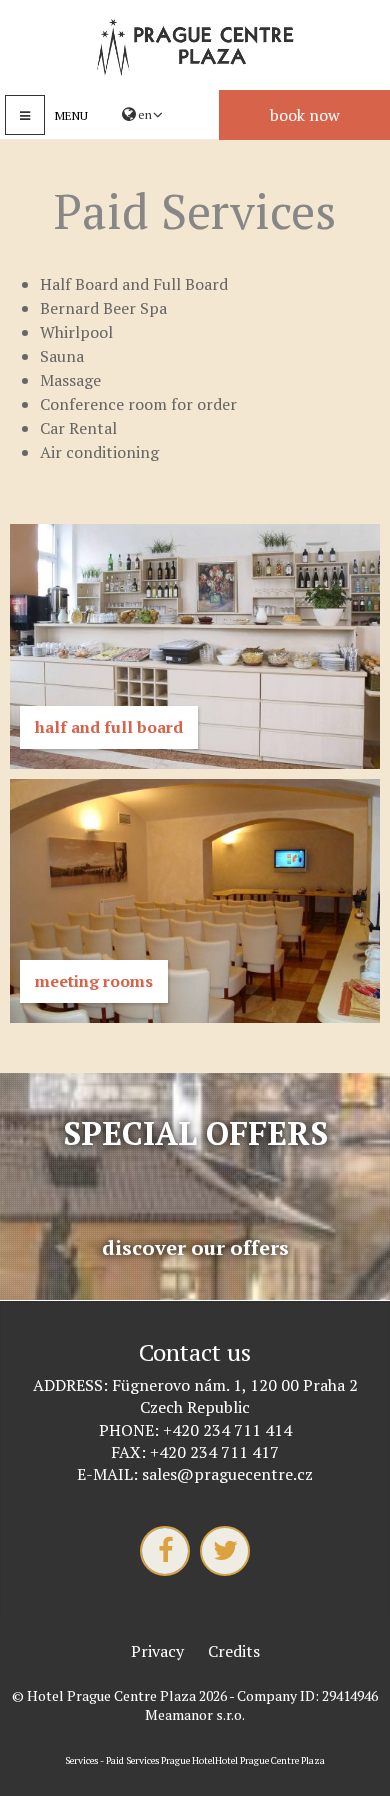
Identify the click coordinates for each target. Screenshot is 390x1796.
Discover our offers (195, 1248)
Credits (234, 1651)
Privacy (157, 1651)
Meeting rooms (94, 981)
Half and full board (109, 727)
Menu (71, 115)
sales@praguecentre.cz (227, 1474)
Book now (305, 115)
